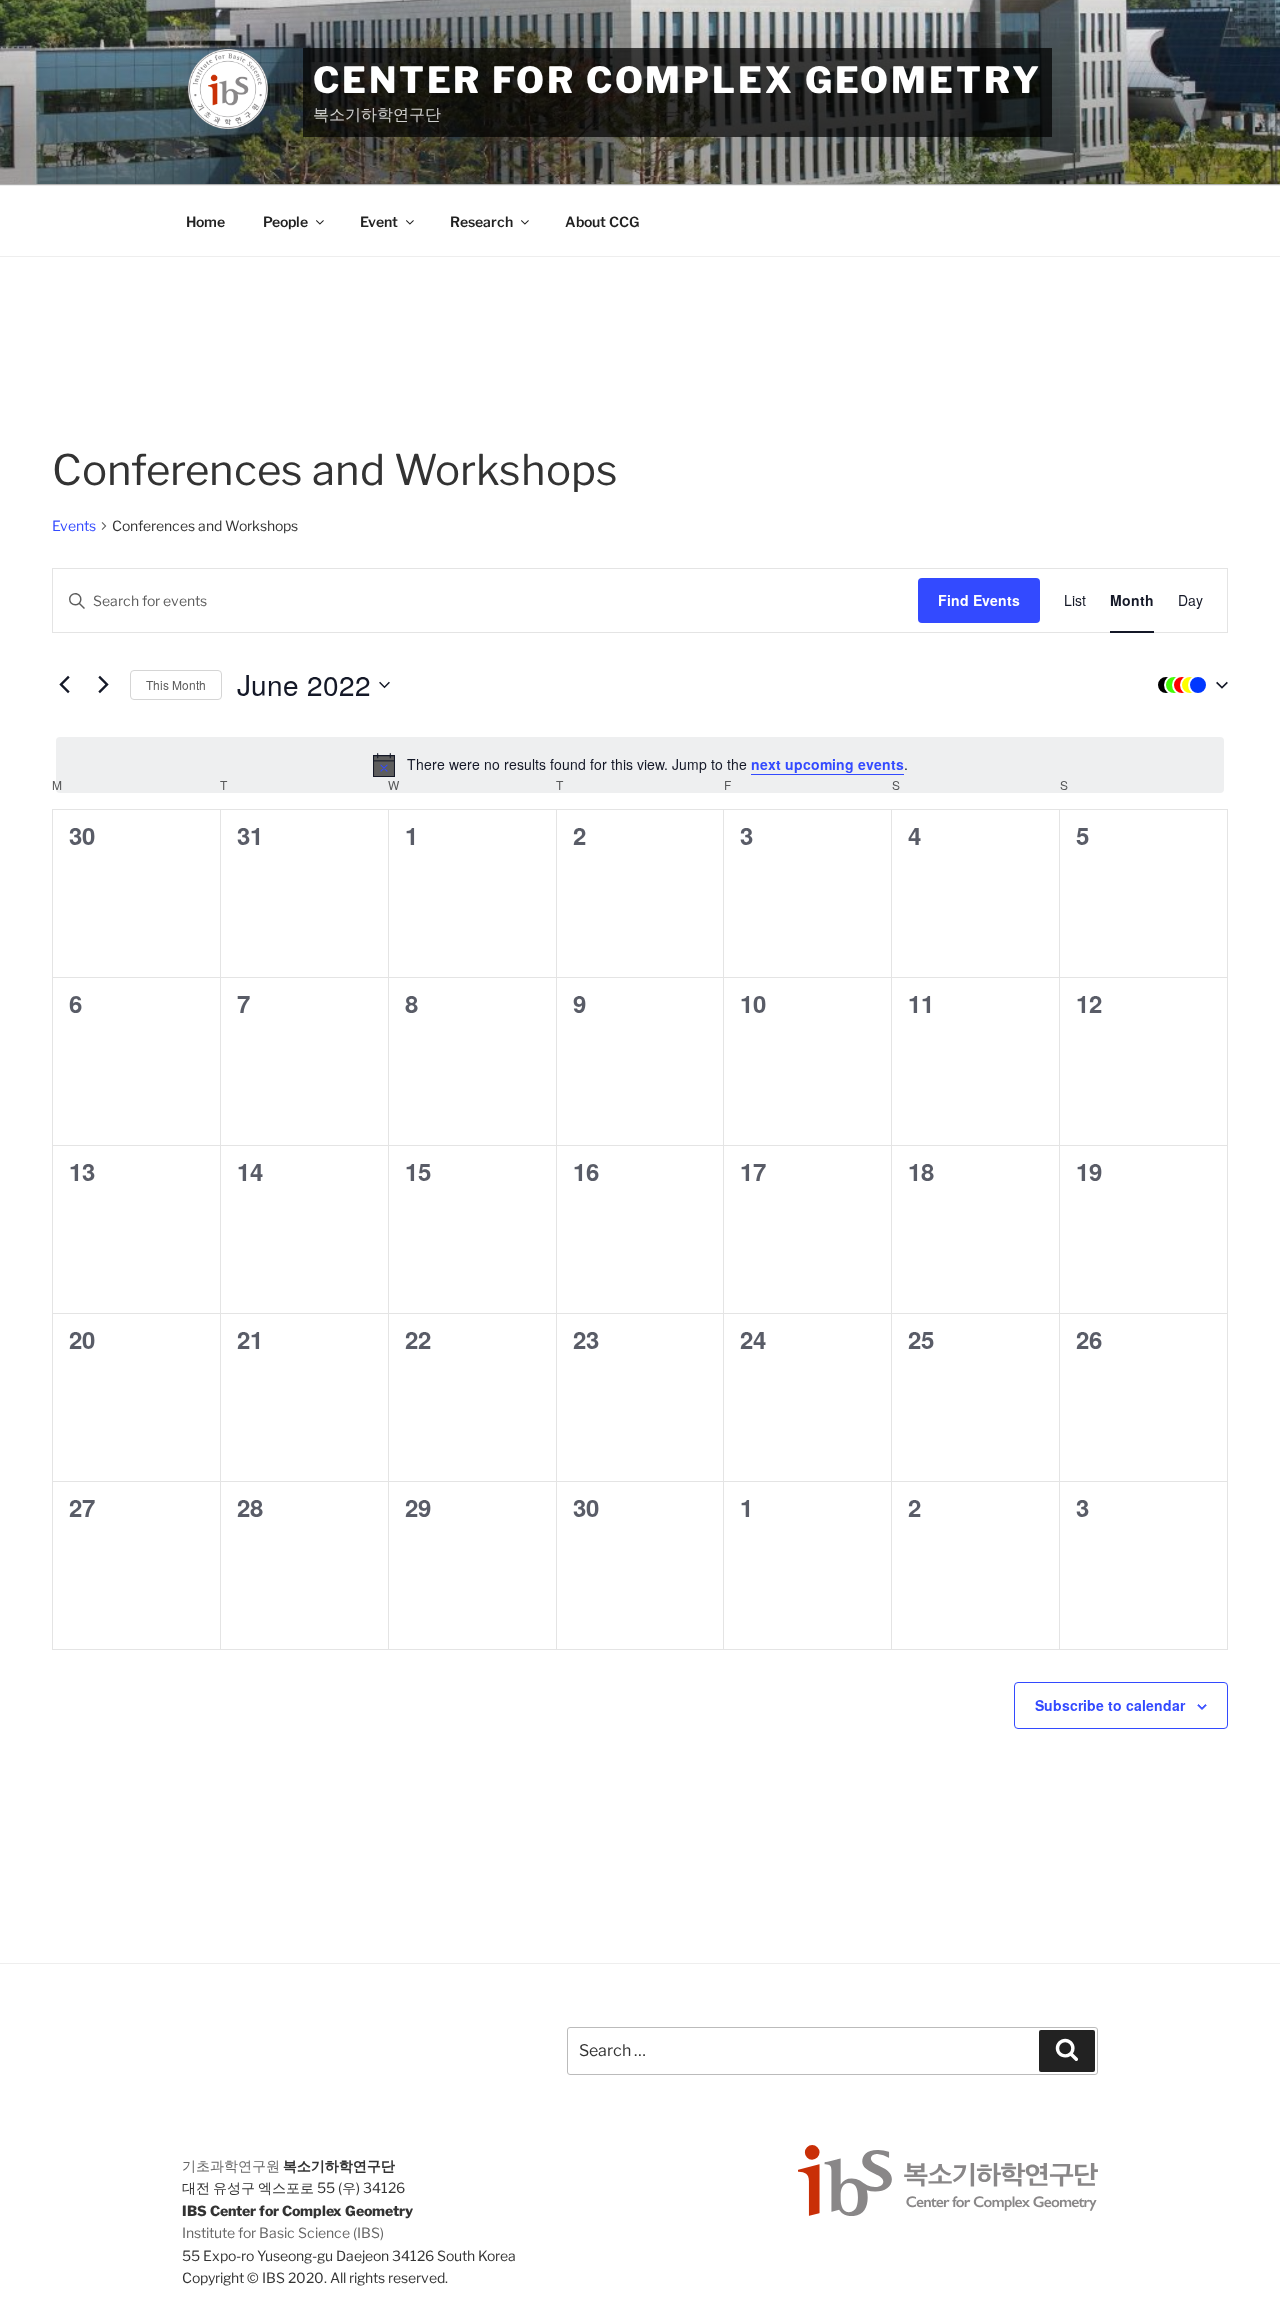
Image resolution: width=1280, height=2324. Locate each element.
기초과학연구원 (231, 2165)
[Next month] (103, 685)
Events (74, 525)
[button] (1188, 685)
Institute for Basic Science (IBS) (283, 2232)
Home (205, 221)
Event (379, 221)
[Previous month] (64, 685)
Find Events (979, 600)
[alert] (640, 765)
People (285, 221)
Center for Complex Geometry (677, 80)
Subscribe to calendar (1110, 1705)
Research (481, 221)
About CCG (602, 221)
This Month (176, 684)
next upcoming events (827, 764)
